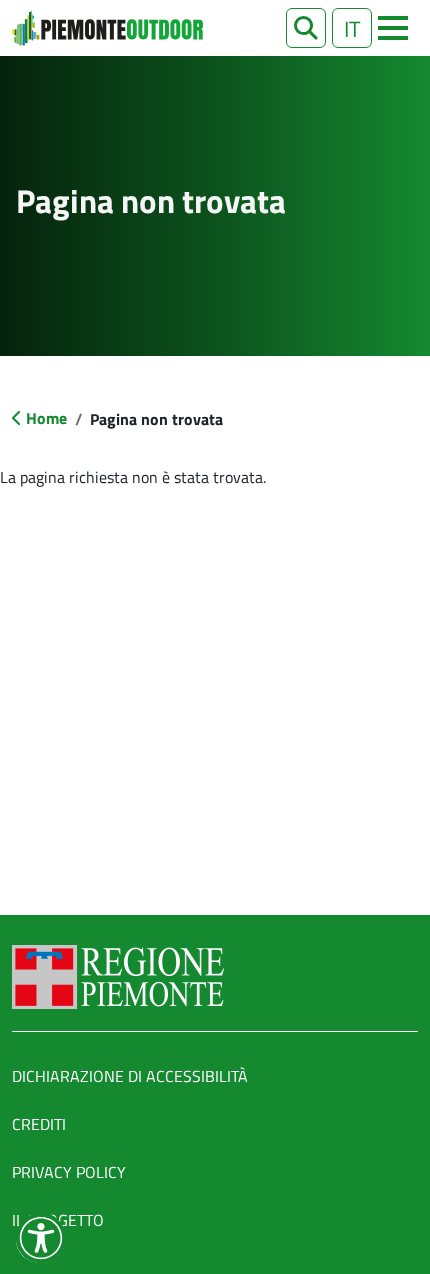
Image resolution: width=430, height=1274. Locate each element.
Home (46, 418)
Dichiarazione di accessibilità (130, 1076)
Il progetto (58, 1220)
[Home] (107, 28)
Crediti (39, 1124)
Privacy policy (69, 1172)
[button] (306, 28)
